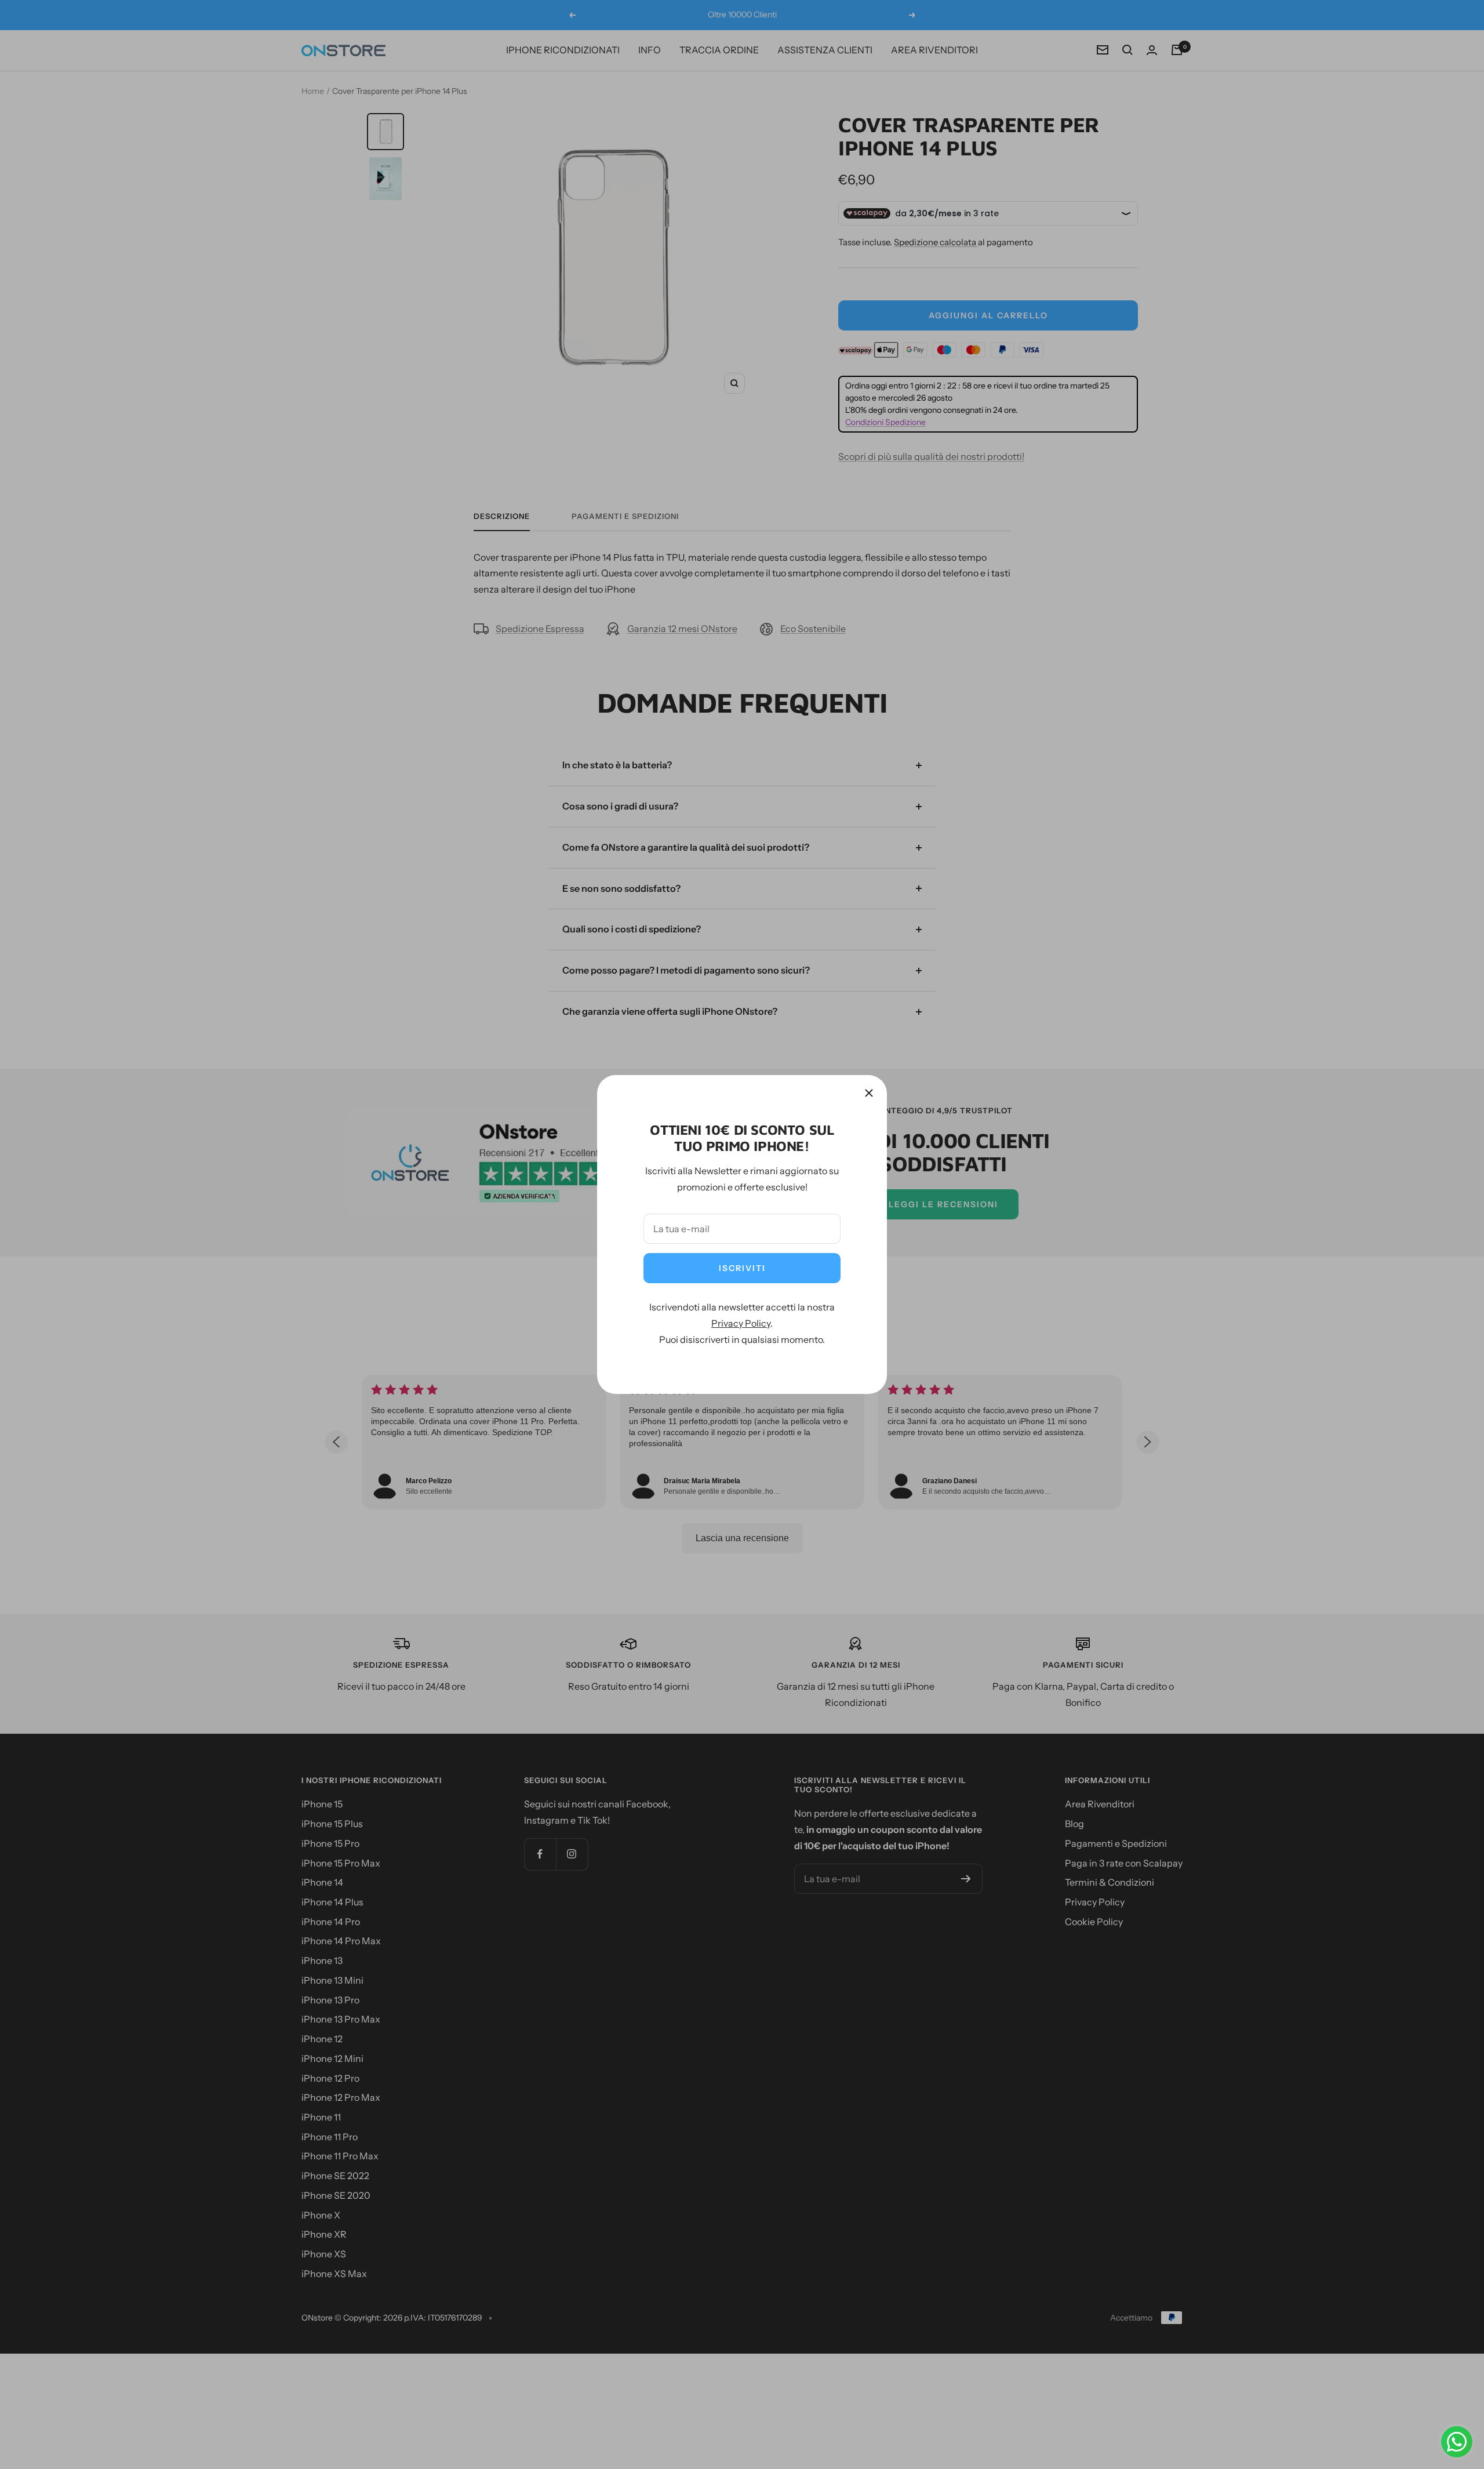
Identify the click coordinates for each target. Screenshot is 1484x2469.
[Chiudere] (869, 1093)
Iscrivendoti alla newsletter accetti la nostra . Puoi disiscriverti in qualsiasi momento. (742, 1323)
